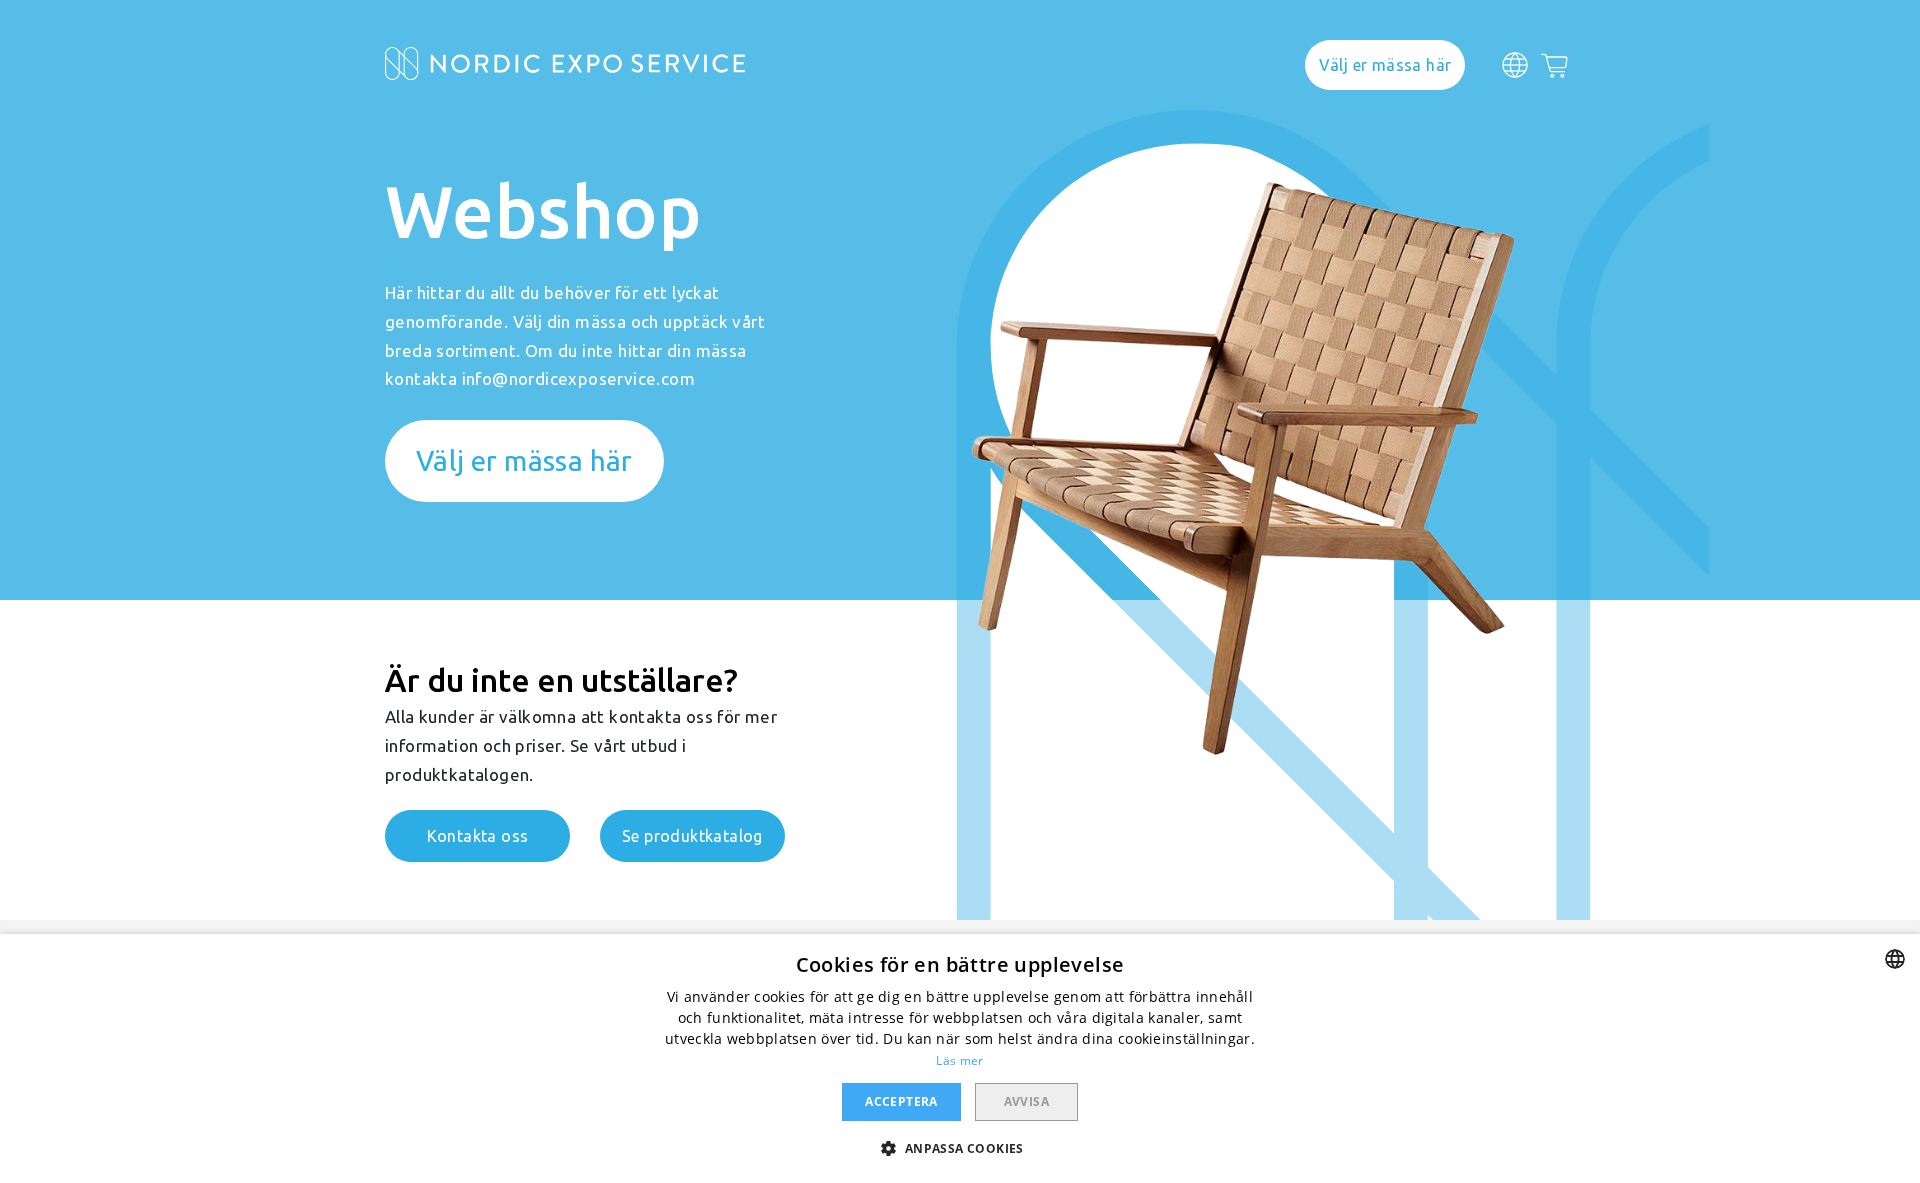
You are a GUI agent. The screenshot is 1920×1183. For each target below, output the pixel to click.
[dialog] (960, 1058)
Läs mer (959, 1060)
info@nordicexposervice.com (578, 378)
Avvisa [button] (1026, 1101)
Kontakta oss (478, 836)
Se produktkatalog (692, 836)
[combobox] (1895, 959)
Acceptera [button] (901, 1101)
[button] (959, 1147)
